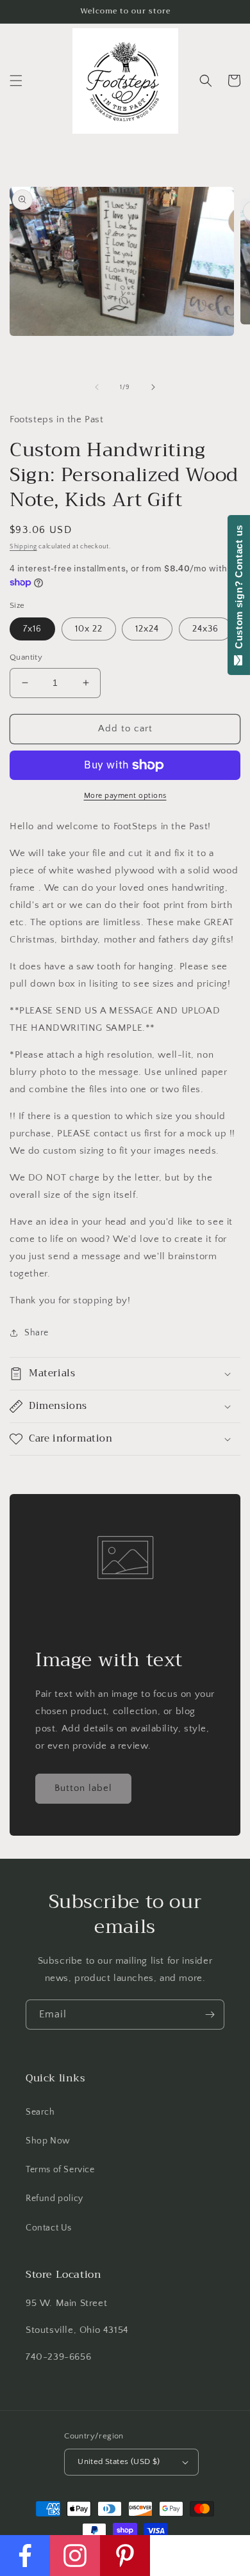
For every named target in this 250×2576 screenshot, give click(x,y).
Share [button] (37, 1333)
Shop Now (48, 2141)
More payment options (125, 796)
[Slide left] (97, 387)
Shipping (23, 547)
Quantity (26, 657)
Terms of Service (60, 2170)
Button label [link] (83, 1788)
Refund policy (54, 2198)
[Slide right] (153, 387)
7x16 (32, 629)
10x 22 (89, 629)
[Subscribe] (210, 2015)
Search (40, 2112)
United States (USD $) (119, 2461)
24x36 (205, 629)
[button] (16, 81)
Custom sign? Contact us (239, 590)
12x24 (147, 629)
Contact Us (49, 2228)
